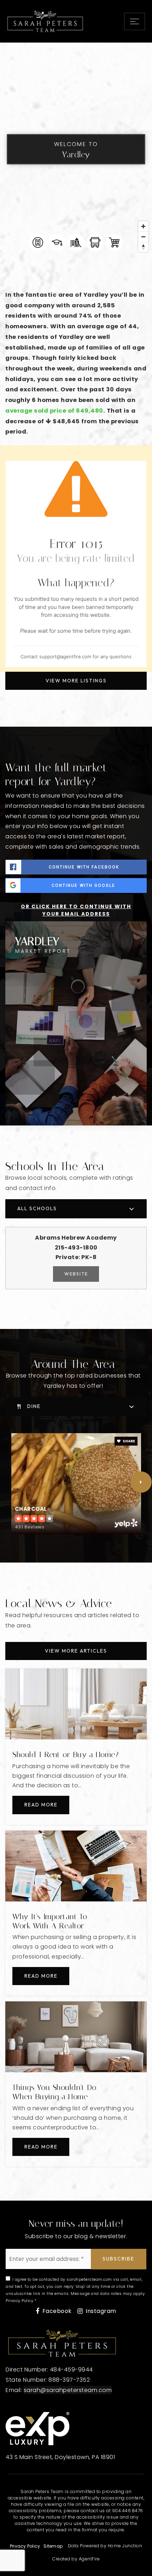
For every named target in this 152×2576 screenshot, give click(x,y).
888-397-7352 (69, 2380)
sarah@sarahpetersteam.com (68, 2390)
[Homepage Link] (45, 21)
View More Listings (76, 681)
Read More (41, 1805)
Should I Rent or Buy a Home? (66, 1755)
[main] (76, 1122)
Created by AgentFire (76, 2559)
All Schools (37, 1208)
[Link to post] (76, 1704)
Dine (34, 1406)
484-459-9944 (71, 2370)
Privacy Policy (19, 2301)
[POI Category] (38, 242)
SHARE (128, 1441)
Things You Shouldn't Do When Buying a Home (54, 2092)
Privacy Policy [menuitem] (25, 2546)
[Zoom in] (143, 226)
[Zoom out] (143, 237)
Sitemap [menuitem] (53, 2546)
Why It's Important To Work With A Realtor (50, 1921)
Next (141, 1482)
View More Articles (76, 1651)
